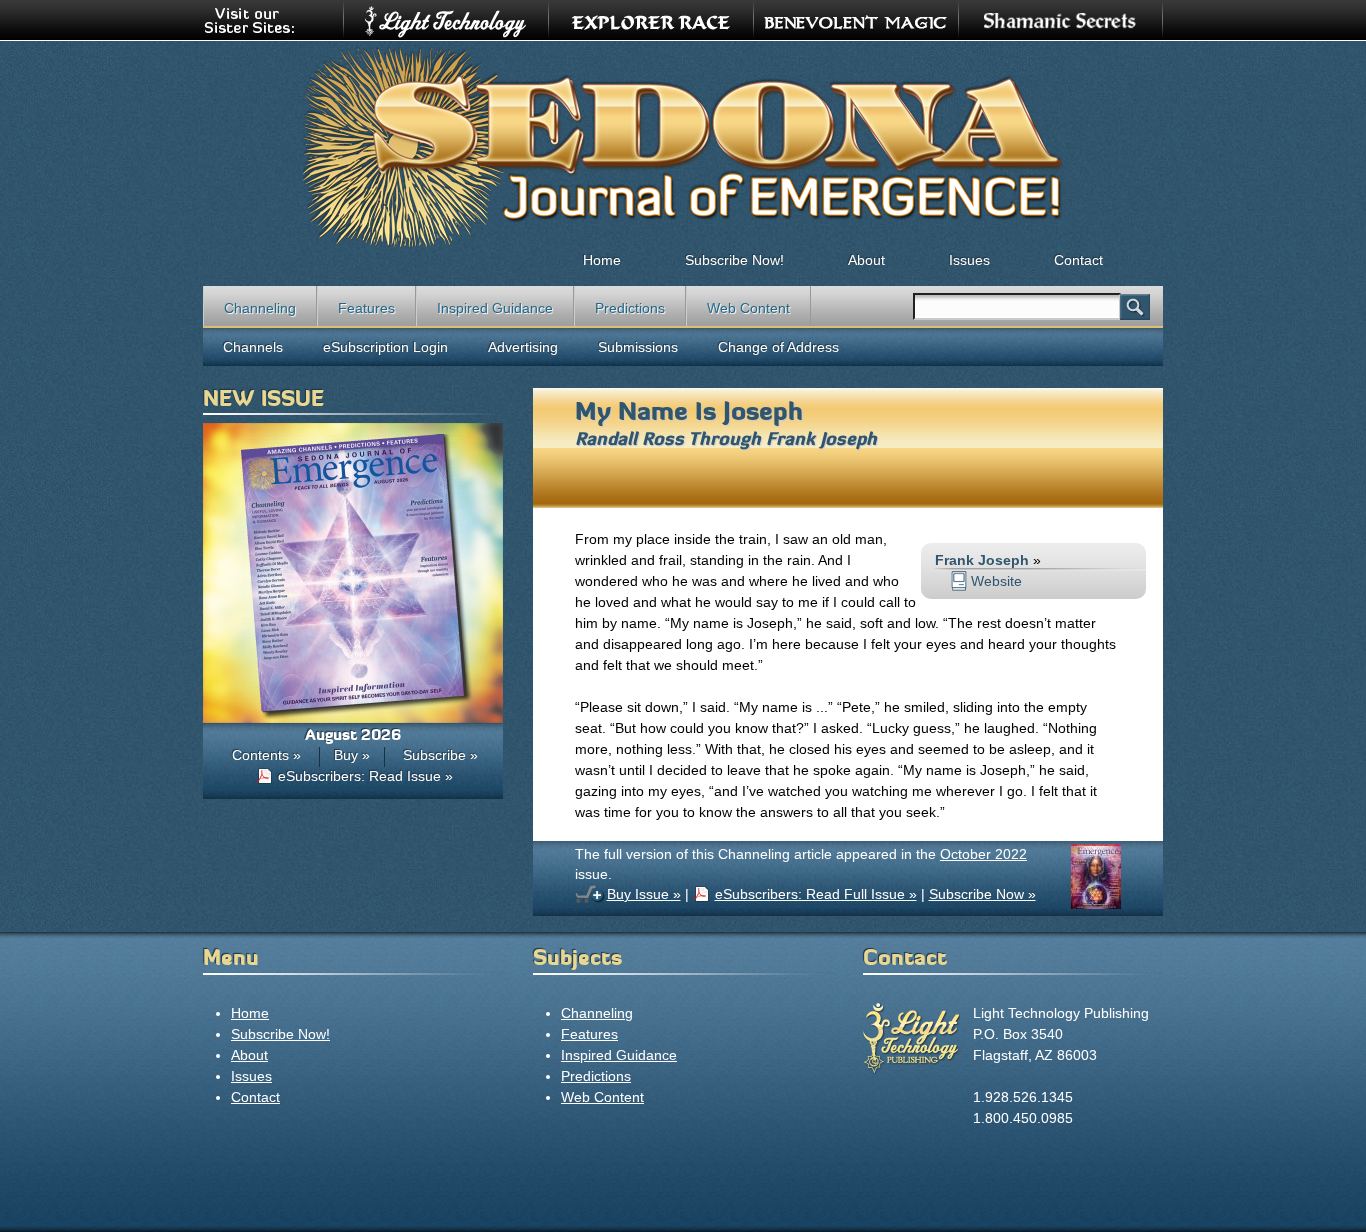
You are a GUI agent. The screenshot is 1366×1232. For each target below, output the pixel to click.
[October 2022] (1096, 904)
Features (366, 308)
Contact (1078, 260)
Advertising (523, 347)
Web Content (748, 308)
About (866, 260)
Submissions (638, 347)
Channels (253, 347)
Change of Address (778, 347)
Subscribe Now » (982, 894)
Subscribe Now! (734, 260)
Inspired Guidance (495, 308)
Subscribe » (440, 755)
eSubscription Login (385, 347)
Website (996, 581)
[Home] (683, 146)
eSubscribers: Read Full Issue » (816, 894)
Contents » (266, 755)
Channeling (260, 308)
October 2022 (983, 854)
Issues (969, 260)
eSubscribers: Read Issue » (365, 776)
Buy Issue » (644, 894)
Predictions (630, 308)
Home (602, 260)
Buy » (352, 755)
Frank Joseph (821, 439)
